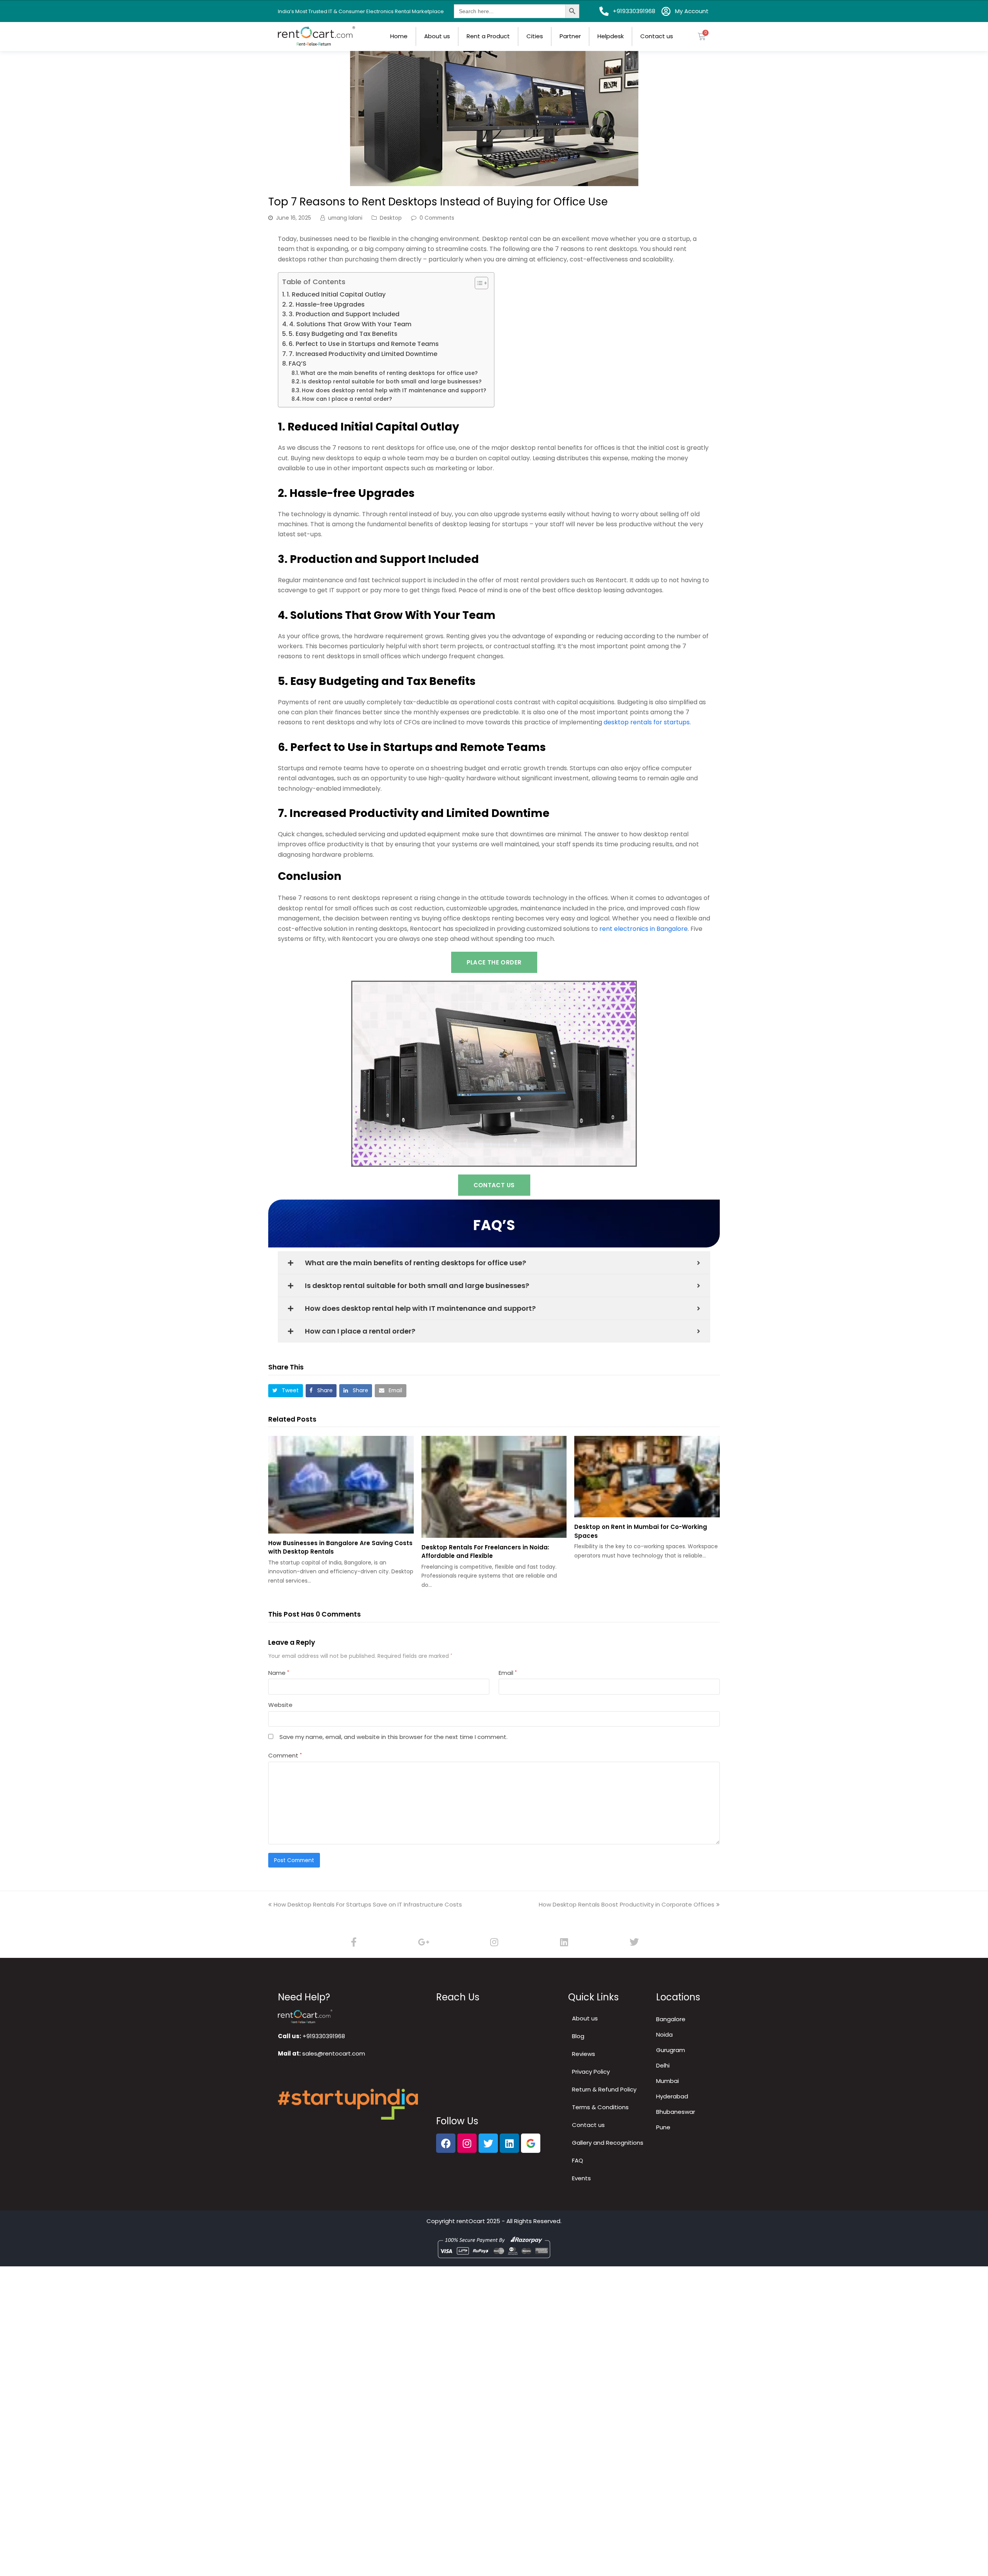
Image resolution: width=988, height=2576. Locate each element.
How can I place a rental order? (347, 399)
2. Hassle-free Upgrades (327, 304)
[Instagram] (494, 1942)
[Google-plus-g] (424, 1942)
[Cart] (702, 36)
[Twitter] (634, 1942)
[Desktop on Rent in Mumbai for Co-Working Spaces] (647, 1477)
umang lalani (345, 218)
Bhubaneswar (676, 2112)
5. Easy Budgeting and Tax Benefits (343, 334)
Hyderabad (672, 2096)
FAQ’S (298, 364)
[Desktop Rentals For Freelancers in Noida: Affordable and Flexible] (494, 1487)
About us (437, 36)
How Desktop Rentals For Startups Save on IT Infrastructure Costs (368, 1904)
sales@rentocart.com (334, 2053)
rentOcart (471, 2221)
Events (581, 2178)
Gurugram (671, 2050)
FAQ (578, 2160)
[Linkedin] (564, 1942)
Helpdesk (611, 36)
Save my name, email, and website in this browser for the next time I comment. (393, 1737)
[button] (286, 1391)
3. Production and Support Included (344, 314)
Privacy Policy (591, 2072)
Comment (285, 1755)
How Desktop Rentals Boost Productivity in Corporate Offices (627, 1904)
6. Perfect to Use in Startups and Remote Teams (364, 344)
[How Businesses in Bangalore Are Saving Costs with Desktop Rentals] (341, 1485)
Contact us (657, 36)
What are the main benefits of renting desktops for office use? (389, 373)
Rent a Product (488, 36)
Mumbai (667, 2081)
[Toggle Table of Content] (478, 283)
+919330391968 (324, 2036)
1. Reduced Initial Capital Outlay (336, 294)
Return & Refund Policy (604, 2089)
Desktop (391, 218)
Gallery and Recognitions (608, 2143)
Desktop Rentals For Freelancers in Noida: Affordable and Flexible (485, 1552)
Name (279, 1673)
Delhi (663, 2065)
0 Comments (437, 218)
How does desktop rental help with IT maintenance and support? (394, 390)
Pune (663, 2127)
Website (280, 1705)
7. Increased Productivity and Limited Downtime (363, 354)
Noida (664, 2035)
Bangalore (671, 2019)
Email (508, 1673)
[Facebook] (446, 2143)
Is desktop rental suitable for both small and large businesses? (392, 381)
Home (399, 36)
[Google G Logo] (531, 2143)
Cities (535, 36)
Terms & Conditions (600, 2107)
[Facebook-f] (354, 1942)
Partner (570, 36)
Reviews (584, 2054)
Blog (578, 2036)
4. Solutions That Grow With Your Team (350, 324)
